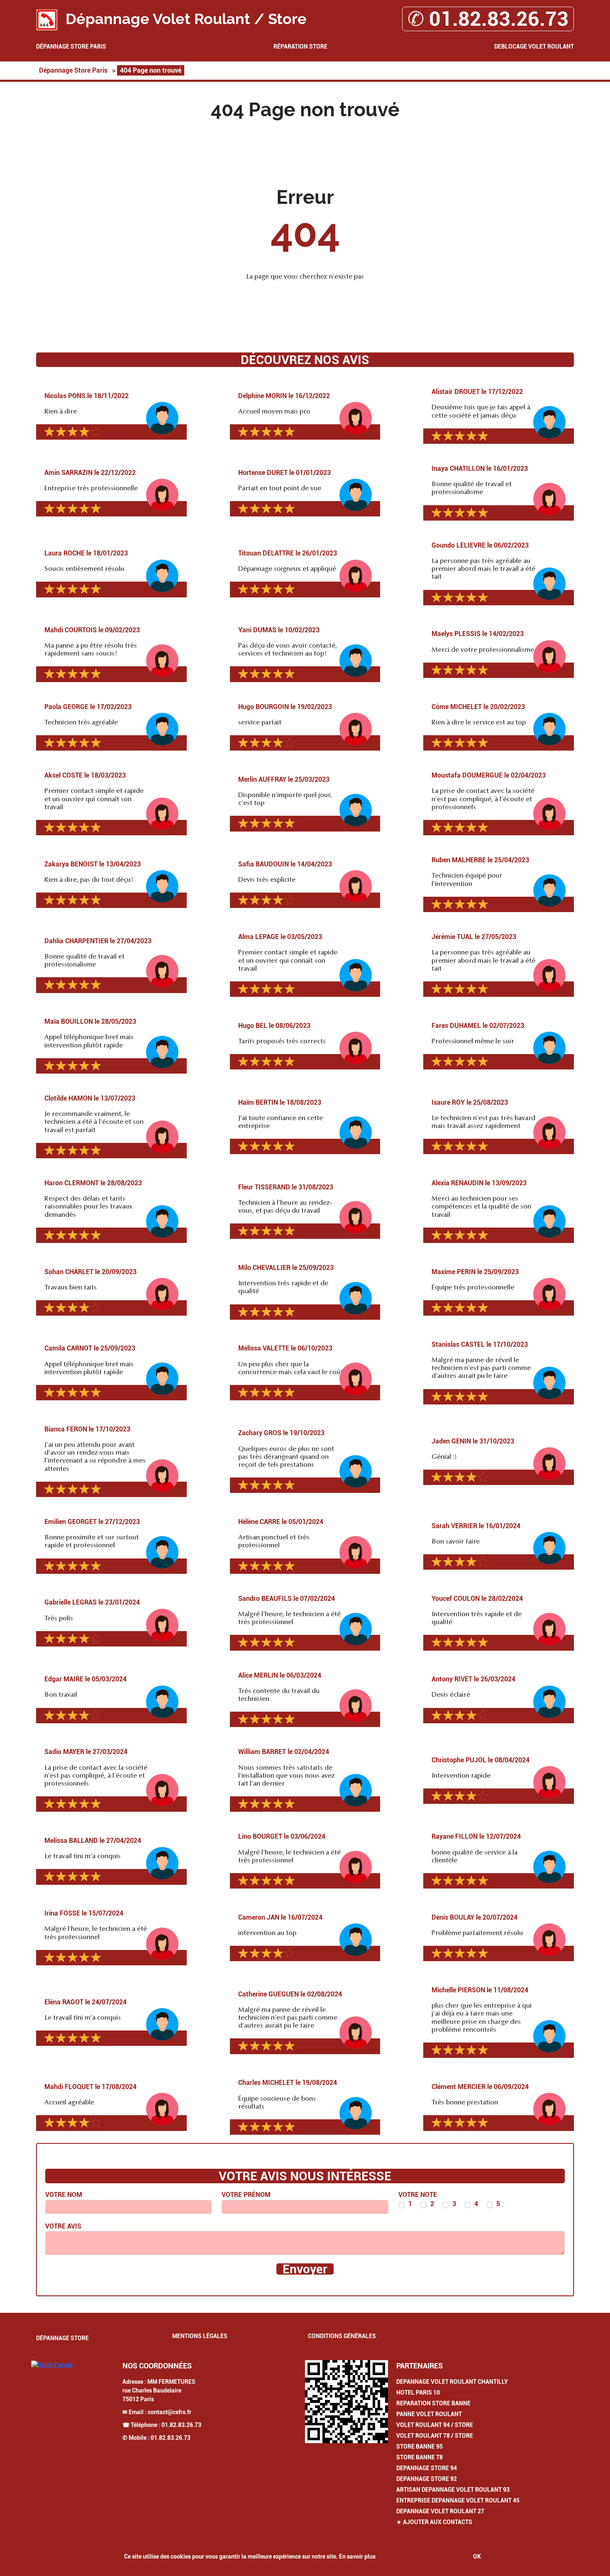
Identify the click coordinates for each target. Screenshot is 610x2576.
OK (477, 2556)
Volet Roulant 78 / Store (435, 2436)
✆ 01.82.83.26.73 (488, 19)
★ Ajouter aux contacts (434, 2522)
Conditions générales (342, 2336)
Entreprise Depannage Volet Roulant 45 (458, 2500)
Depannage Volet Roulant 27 (440, 2511)
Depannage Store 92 (427, 2479)
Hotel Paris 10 (418, 2393)
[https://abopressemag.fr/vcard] (346, 2402)
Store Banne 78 (420, 2457)
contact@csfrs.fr (170, 2412)
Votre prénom (246, 2195)
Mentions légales (200, 2336)
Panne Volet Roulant (429, 2414)
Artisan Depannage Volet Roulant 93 (453, 2490)
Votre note (418, 2195)
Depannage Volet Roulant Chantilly (452, 2382)
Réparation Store (300, 46)
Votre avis (63, 2226)
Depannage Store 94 (427, 2468)
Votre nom (64, 2195)
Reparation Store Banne (433, 2403)
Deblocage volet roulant (534, 46)
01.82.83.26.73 (181, 2425)
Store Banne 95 (420, 2446)
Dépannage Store (62, 2338)
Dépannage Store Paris (71, 46)
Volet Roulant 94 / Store (435, 2425)
